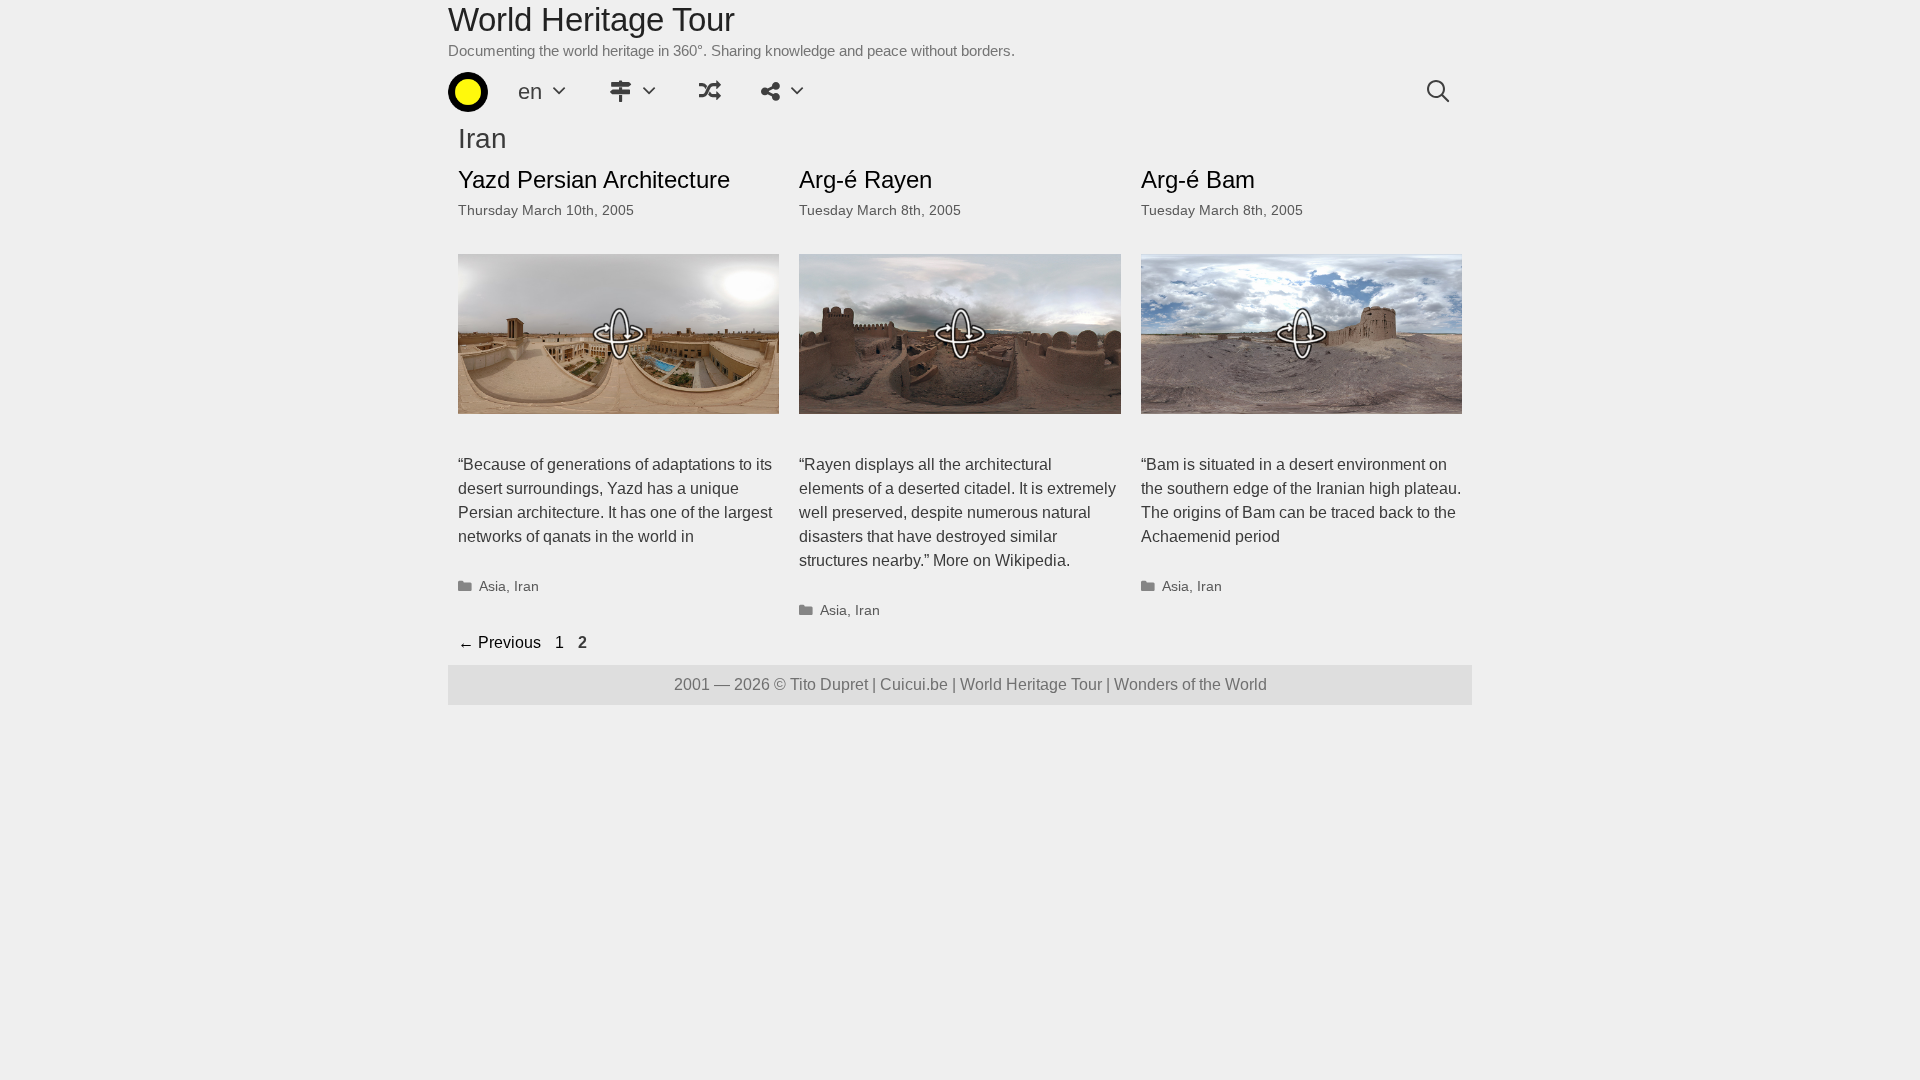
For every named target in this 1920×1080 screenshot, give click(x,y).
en (530, 91)
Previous (499, 642)
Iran (526, 586)
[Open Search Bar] (1438, 92)
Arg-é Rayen (865, 179)
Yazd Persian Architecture (594, 179)
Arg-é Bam (1198, 179)
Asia (492, 586)
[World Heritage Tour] (468, 92)
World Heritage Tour (591, 19)
